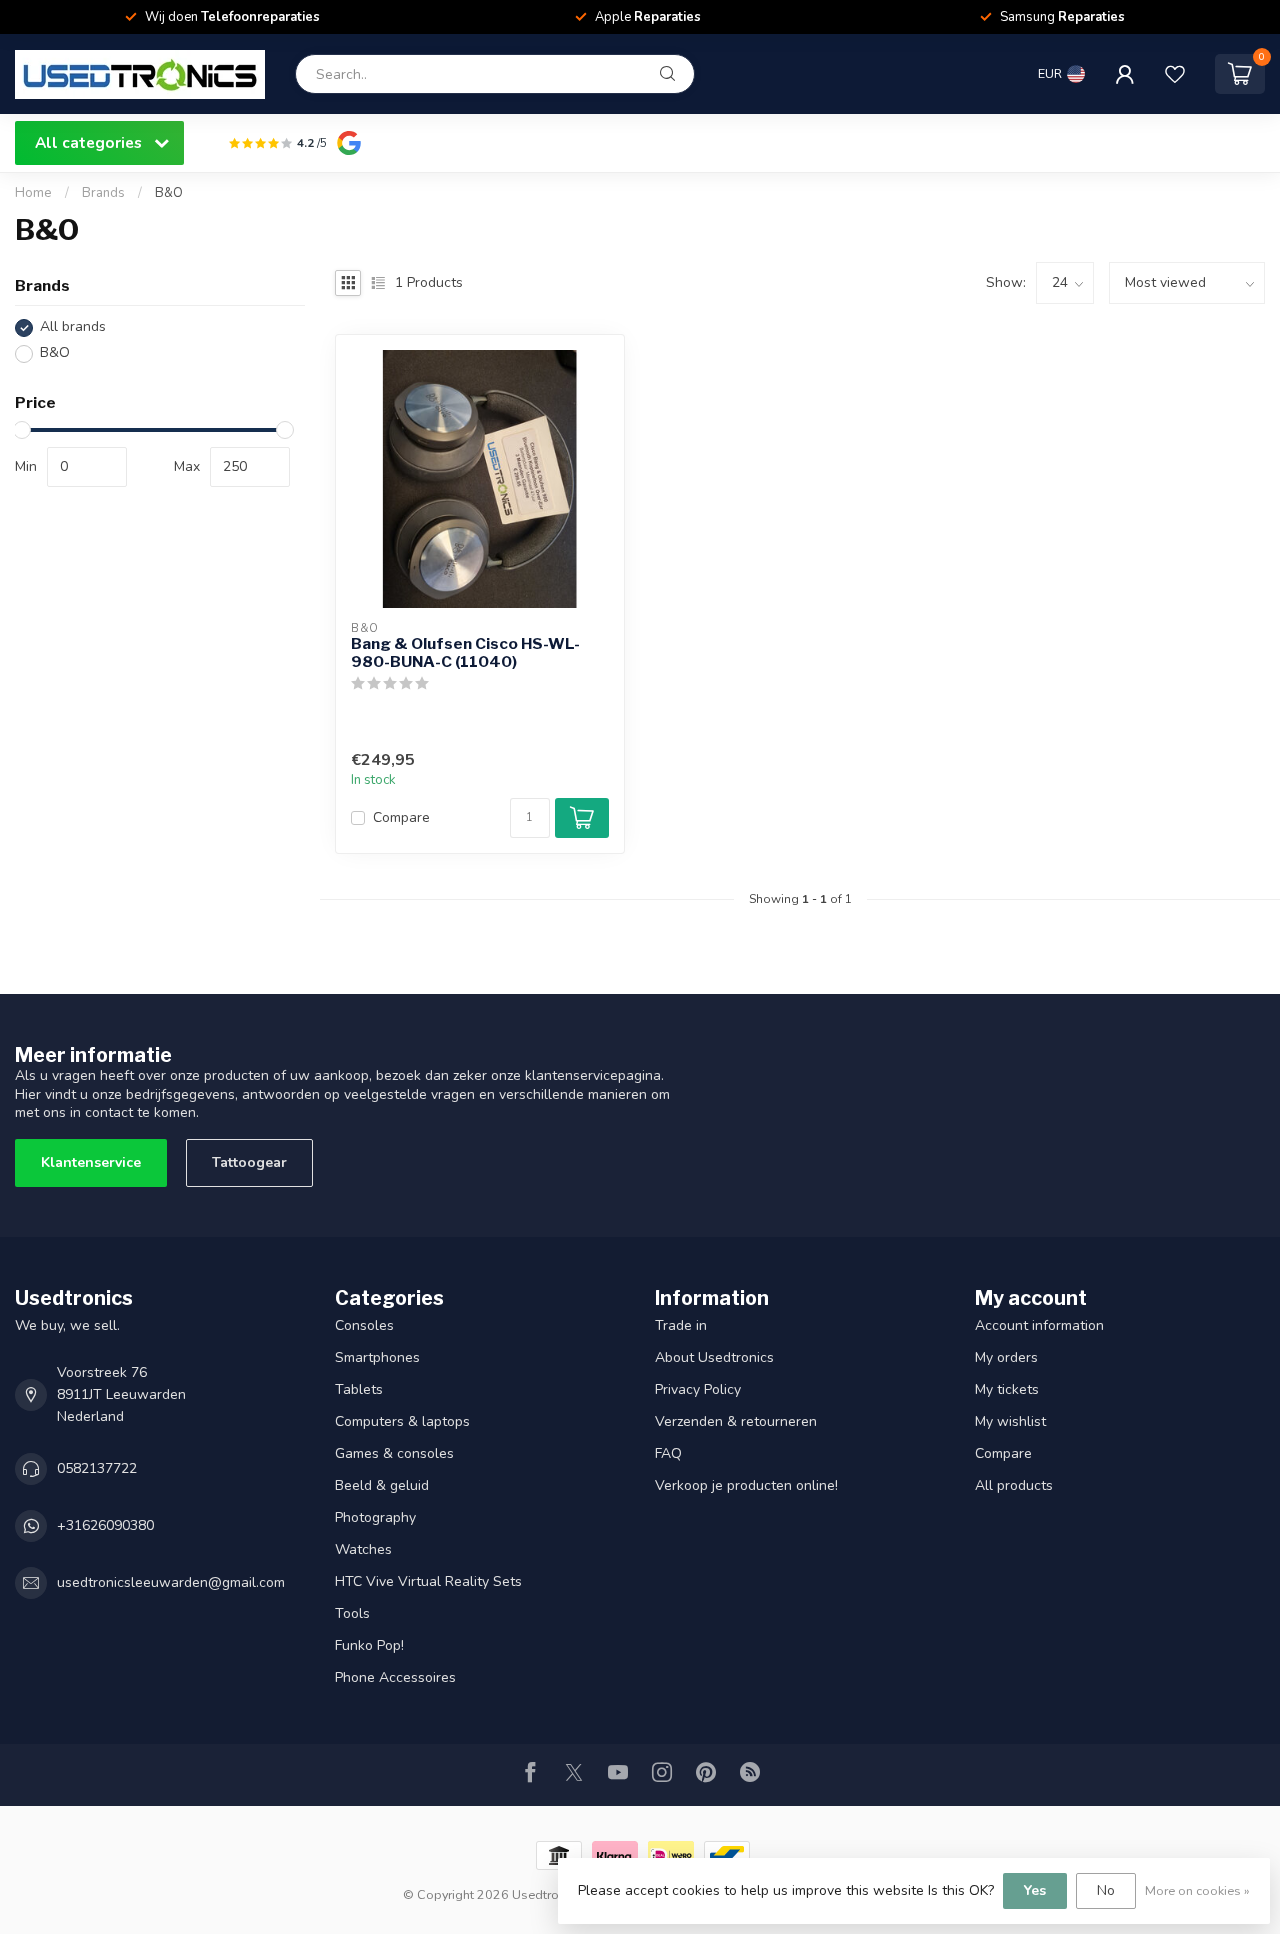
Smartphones (377, 1357)
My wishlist (1010, 1421)
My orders (1006, 1357)
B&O (169, 193)
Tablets (359, 1389)
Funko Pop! (369, 1645)
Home (33, 193)
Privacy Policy (698, 1389)
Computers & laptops (402, 1421)
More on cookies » (1197, 1890)
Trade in (681, 1325)
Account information (1039, 1325)
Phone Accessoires (395, 1677)
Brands (103, 193)
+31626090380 (105, 1525)
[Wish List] (1175, 74)
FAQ (668, 1453)
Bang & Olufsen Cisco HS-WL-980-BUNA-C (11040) (465, 653)
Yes (1035, 1890)
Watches (363, 1549)
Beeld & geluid (382, 1485)
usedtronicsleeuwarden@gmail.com (171, 1582)
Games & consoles (394, 1453)
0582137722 (97, 1468)
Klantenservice (91, 1162)
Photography (375, 1517)
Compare (401, 817)
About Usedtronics (714, 1357)
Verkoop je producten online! (746, 1485)
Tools (352, 1613)
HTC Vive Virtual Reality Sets (428, 1581)
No (1106, 1890)
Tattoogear (249, 1162)
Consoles (364, 1325)
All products (1014, 1485)
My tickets (1007, 1389)
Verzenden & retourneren (736, 1421)
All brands (73, 327)
